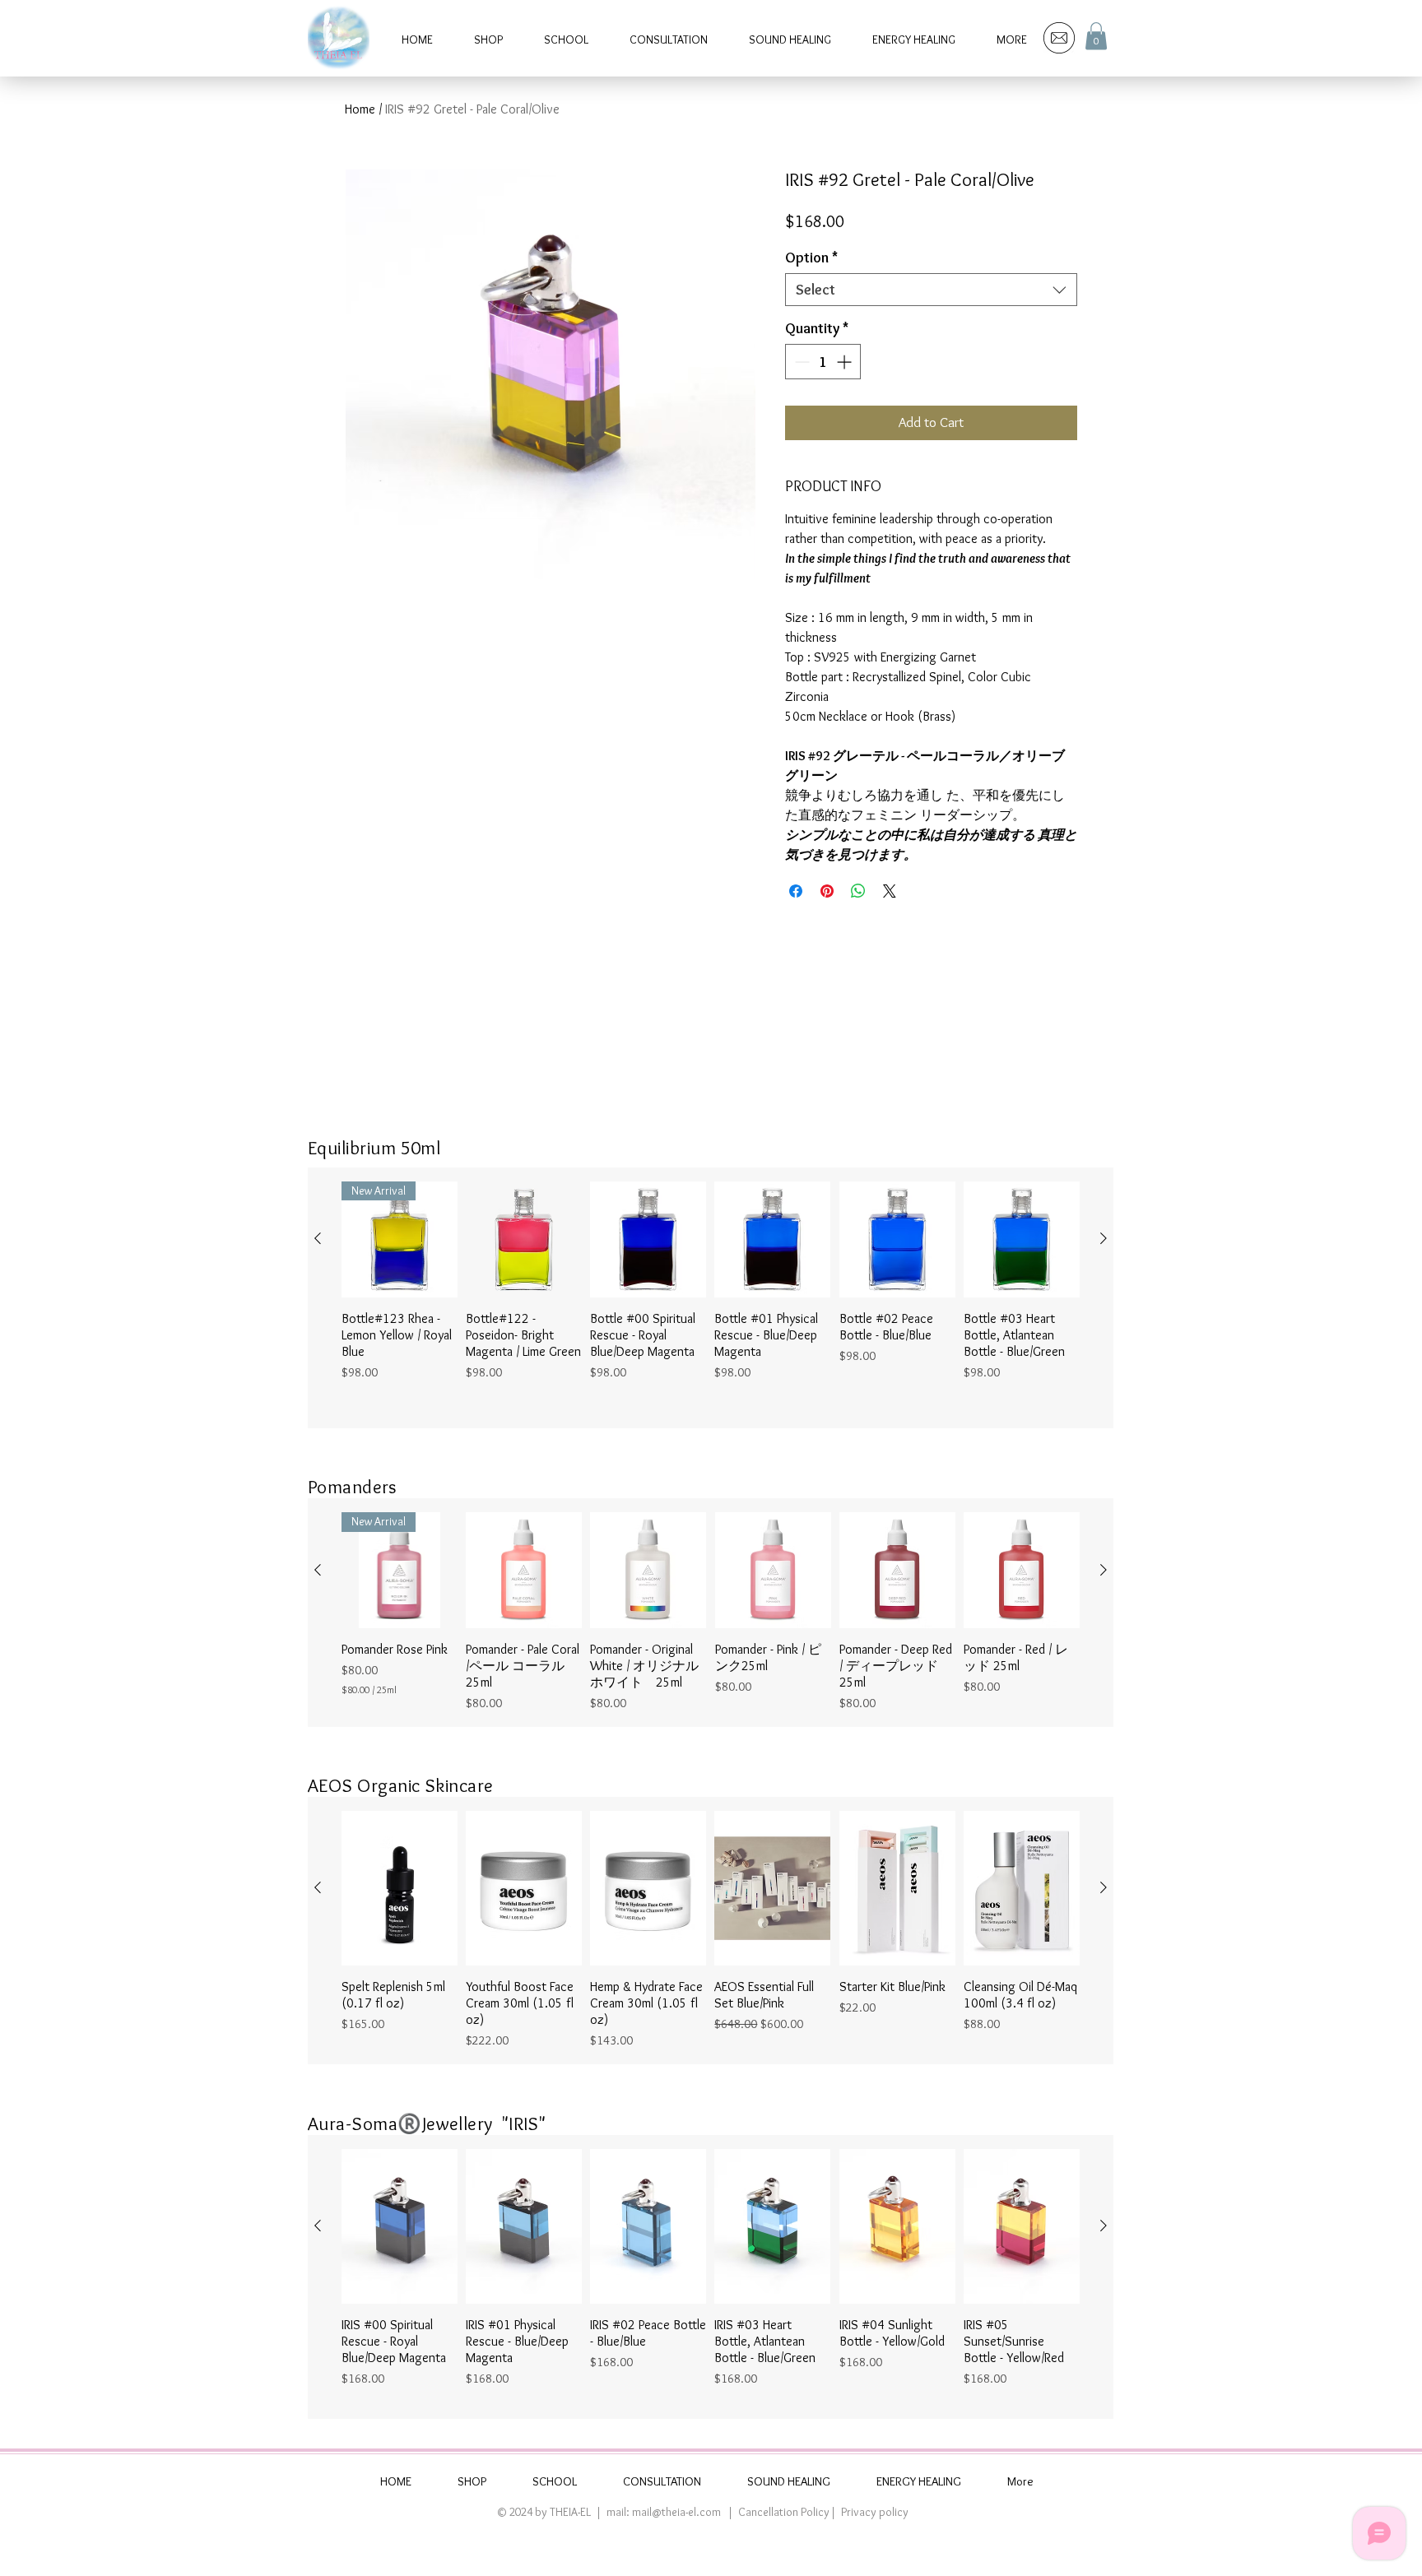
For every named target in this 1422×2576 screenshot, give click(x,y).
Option (811, 258)
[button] (1096, 36)
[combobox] (931, 290)
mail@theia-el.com (676, 2512)
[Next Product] (1104, 1238)
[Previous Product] (318, 1238)
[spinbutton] (823, 362)
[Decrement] (800, 362)
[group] (711, 1298)
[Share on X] (890, 891)
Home (360, 109)
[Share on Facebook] (796, 891)
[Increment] (846, 362)
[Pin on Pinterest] (827, 891)
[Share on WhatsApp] (858, 891)
